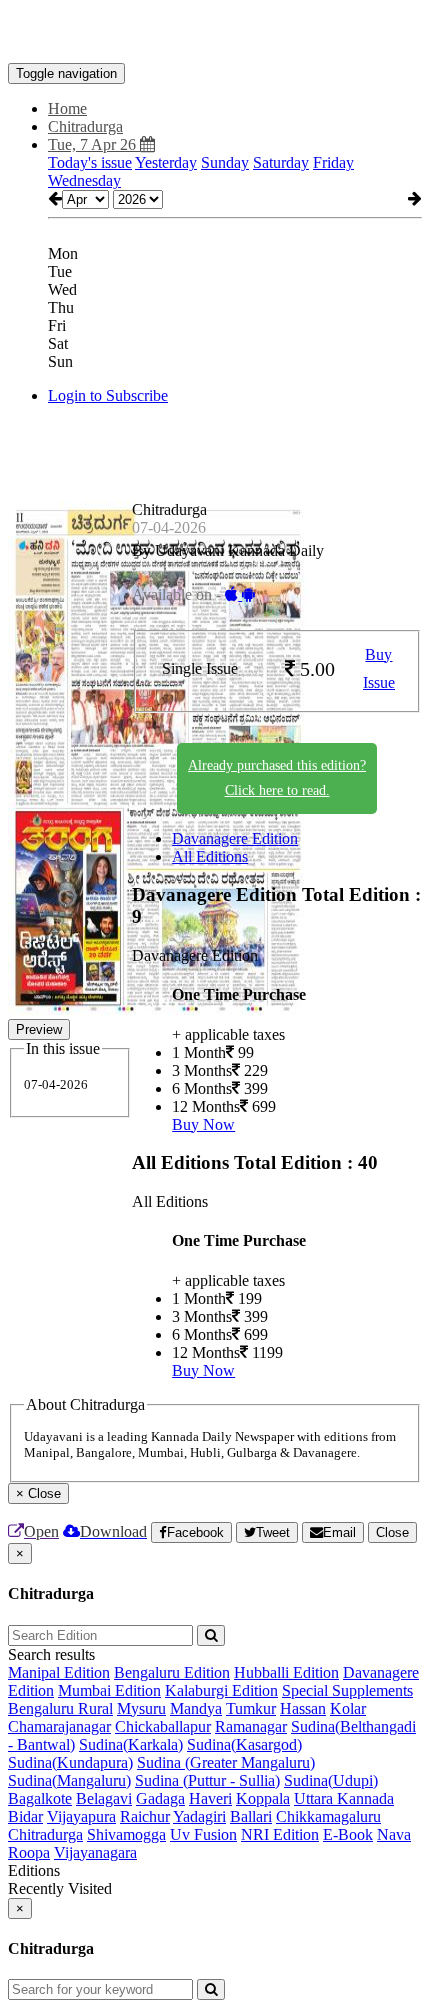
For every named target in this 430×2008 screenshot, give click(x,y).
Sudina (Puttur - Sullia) (207, 1780)
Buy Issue (379, 669)
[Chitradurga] (215, 33)
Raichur (145, 1816)
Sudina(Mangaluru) (69, 1780)
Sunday (225, 162)
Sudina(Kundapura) (70, 1762)
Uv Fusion (203, 1834)
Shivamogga (126, 1834)
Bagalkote (40, 1798)
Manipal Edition (59, 1672)
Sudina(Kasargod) (244, 1744)
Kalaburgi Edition (221, 1690)
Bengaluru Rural (60, 1708)
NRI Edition (280, 1834)
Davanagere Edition (235, 838)
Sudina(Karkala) (131, 1744)
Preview (39, 1029)
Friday (333, 162)
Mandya (196, 1708)
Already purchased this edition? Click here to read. (277, 778)
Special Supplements (347, 1690)
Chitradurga (45, 1834)
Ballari (251, 1816)
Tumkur (251, 1708)
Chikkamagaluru (328, 1816)
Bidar (25, 1816)
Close (392, 1532)
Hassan (303, 1708)
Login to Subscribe (108, 395)
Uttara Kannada (344, 1798)
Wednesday (84, 180)
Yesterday (166, 162)
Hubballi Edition (286, 1672)
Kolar (348, 1708)
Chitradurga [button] (85, 126)
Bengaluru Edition (172, 1672)
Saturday (281, 162)
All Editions (210, 856)
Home (67, 108)
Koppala (263, 1798)
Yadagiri (199, 1816)
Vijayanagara (95, 1852)
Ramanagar (251, 1726)
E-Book (348, 1834)
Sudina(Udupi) (331, 1780)
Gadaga (160, 1798)
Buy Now (203, 1124)
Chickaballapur (163, 1726)
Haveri (210, 1798)
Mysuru (141, 1708)
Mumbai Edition (109, 1690)
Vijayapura (81, 1816)
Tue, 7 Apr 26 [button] (94, 144)
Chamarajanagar (59, 1726)
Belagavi (104, 1798)
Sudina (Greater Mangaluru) (226, 1762)
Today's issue (90, 162)
